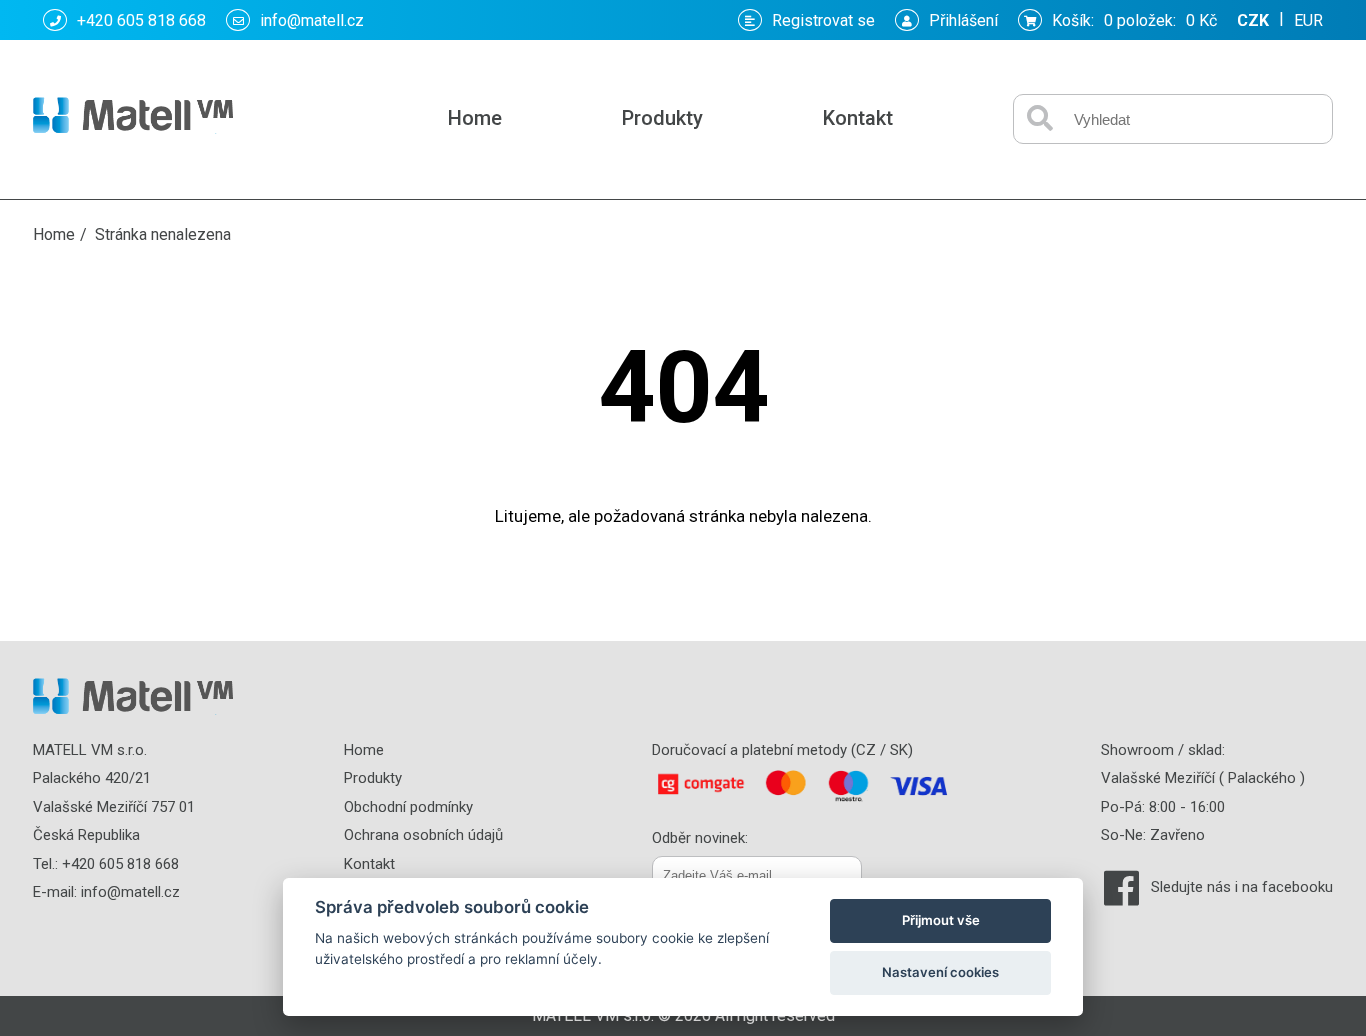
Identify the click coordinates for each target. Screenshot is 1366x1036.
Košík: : (1134, 20)
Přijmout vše (941, 920)
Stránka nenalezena (163, 234)
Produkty (662, 118)
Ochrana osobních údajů (423, 835)
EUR (1308, 20)
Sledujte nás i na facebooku (1242, 887)
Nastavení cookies (940, 972)
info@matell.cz (312, 20)
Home (475, 118)
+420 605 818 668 (141, 20)
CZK (1253, 20)
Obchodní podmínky (408, 807)
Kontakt (858, 118)
